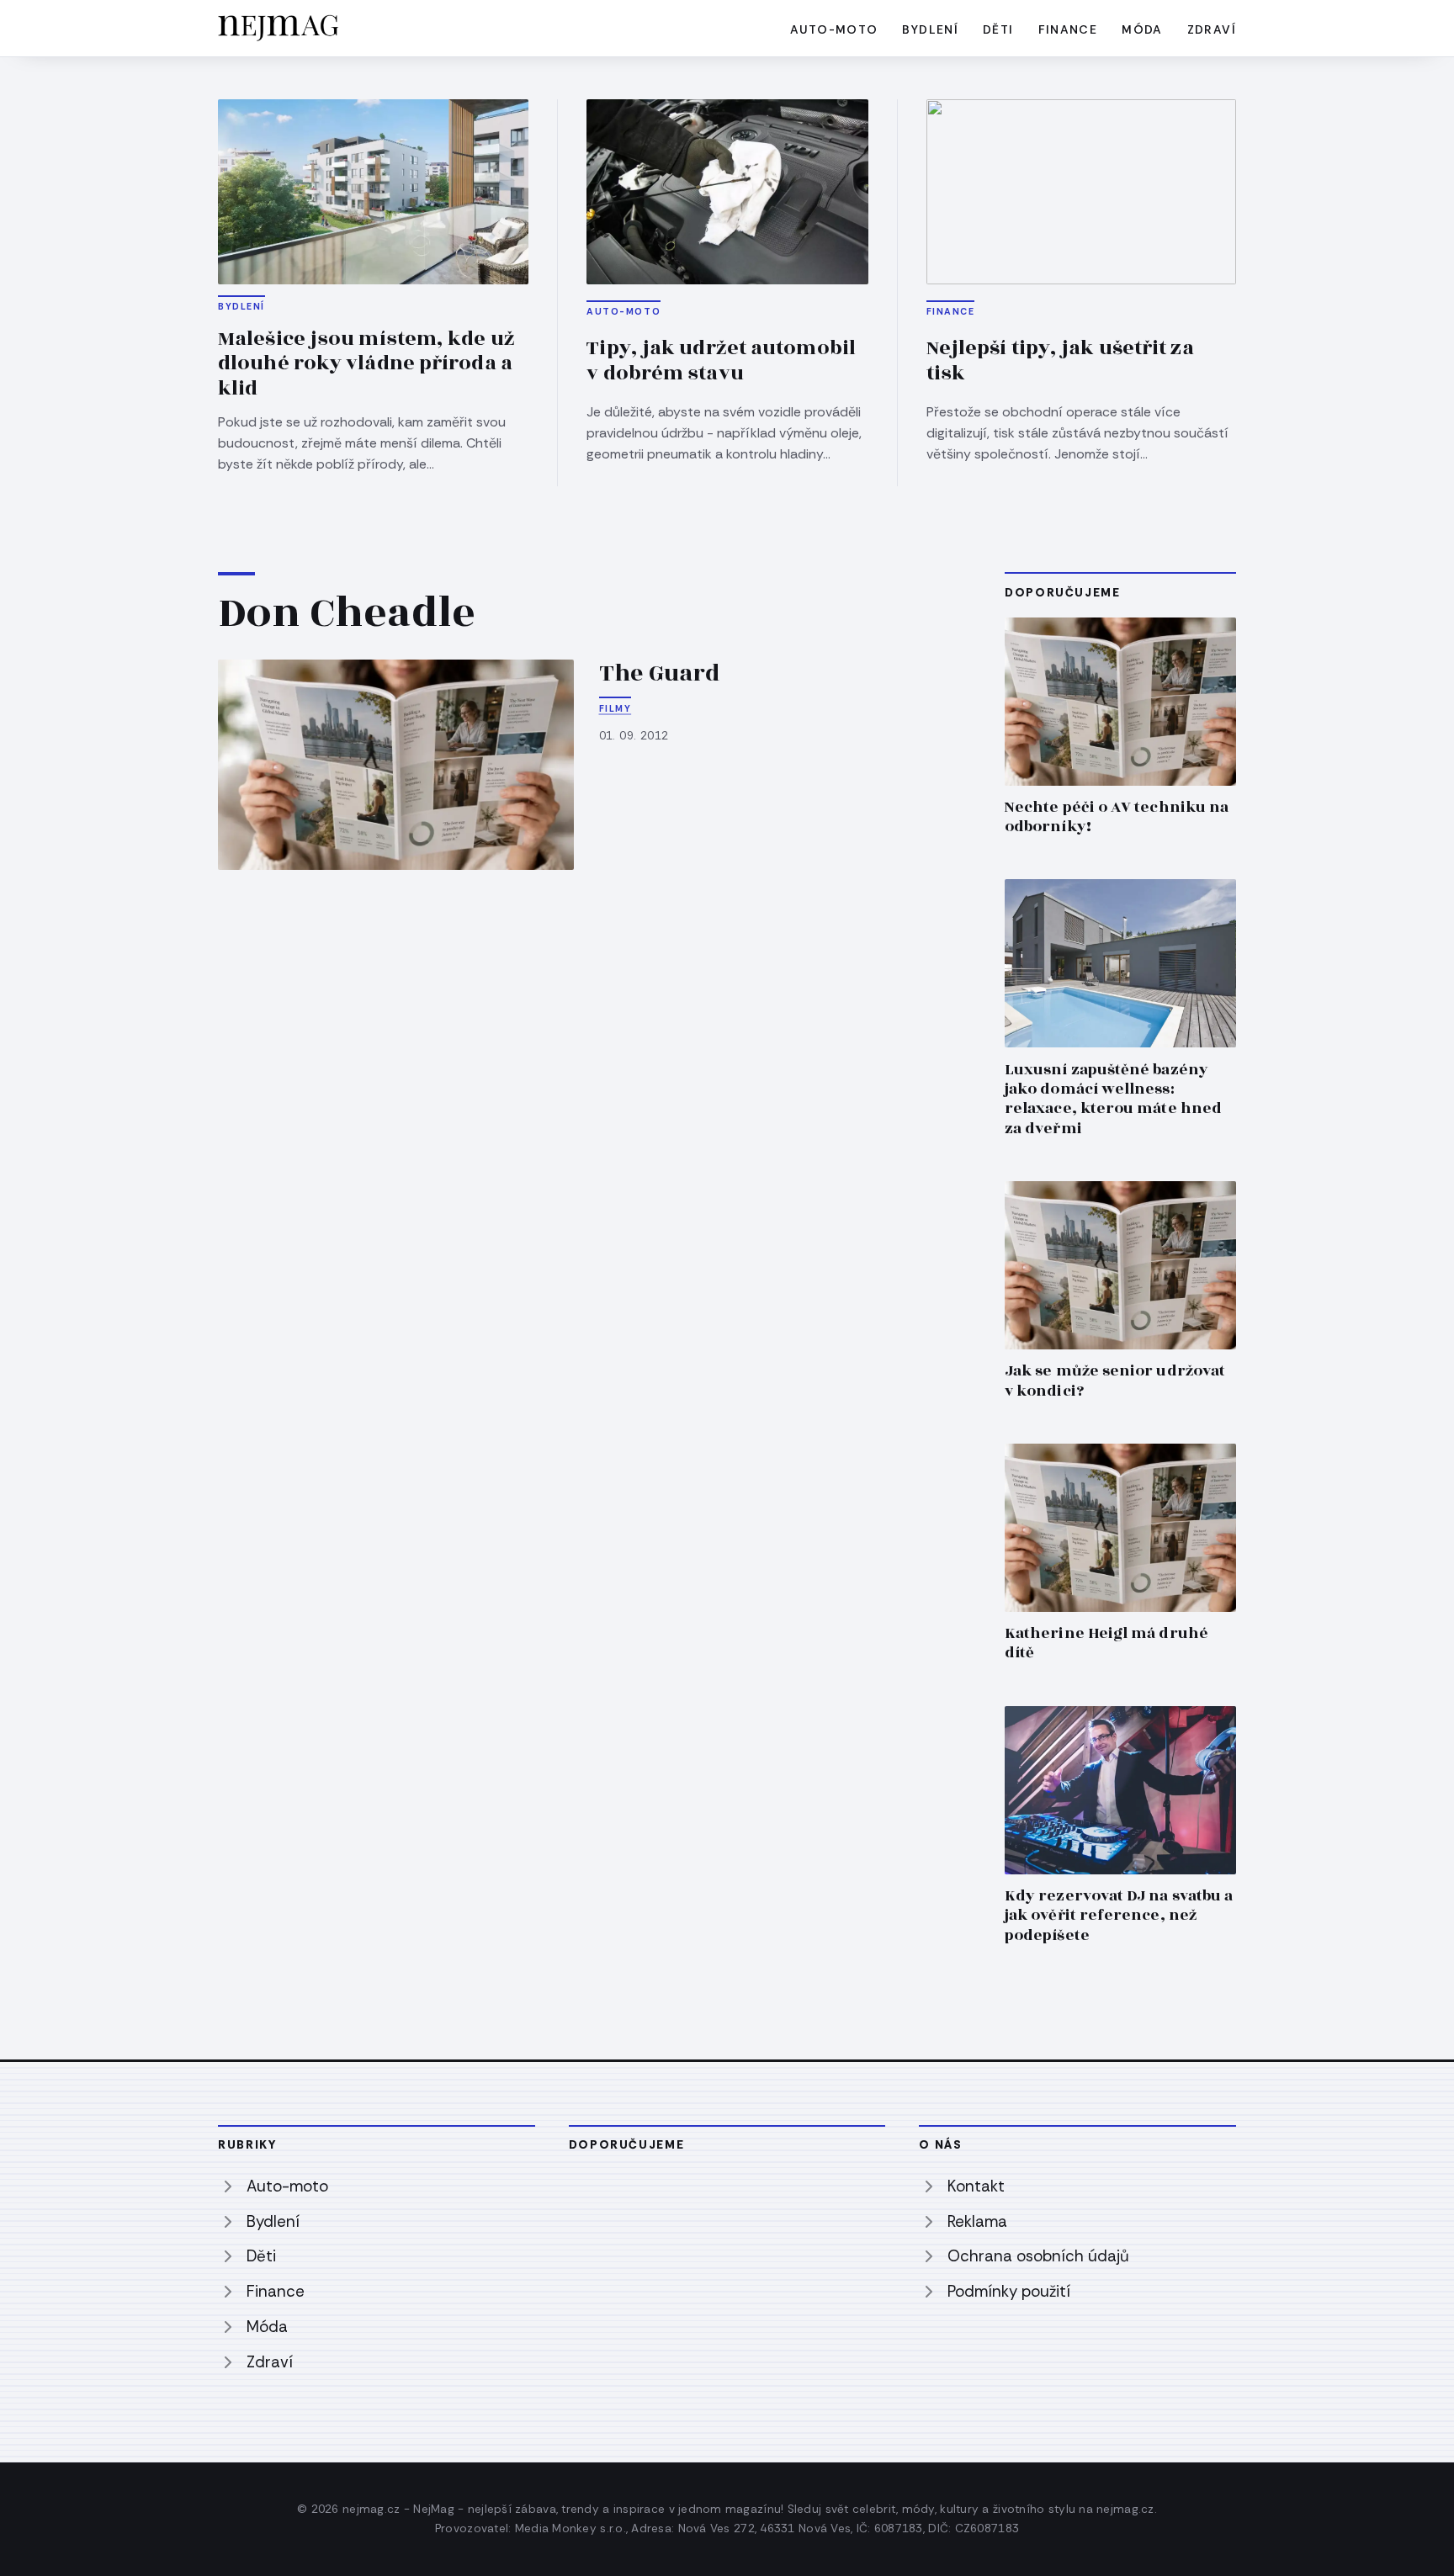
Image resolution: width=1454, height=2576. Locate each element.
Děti (998, 29)
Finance (1068, 29)
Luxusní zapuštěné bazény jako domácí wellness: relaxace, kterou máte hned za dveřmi (1113, 1099)
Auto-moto (834, 29)
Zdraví (1212, 29)
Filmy (616, 708)
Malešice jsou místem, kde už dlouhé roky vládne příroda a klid (366, 364)
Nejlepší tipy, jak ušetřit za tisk (1060, 361)
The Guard (660, 673)
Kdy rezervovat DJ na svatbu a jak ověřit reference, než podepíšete (1119, 1915)
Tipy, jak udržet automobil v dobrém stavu (721, 361)
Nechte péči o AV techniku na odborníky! (1117, 817)
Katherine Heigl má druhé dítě (1106, 1643)
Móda (1142, 29)
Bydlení (930, 29)
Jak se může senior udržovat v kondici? (1115, 1381)
